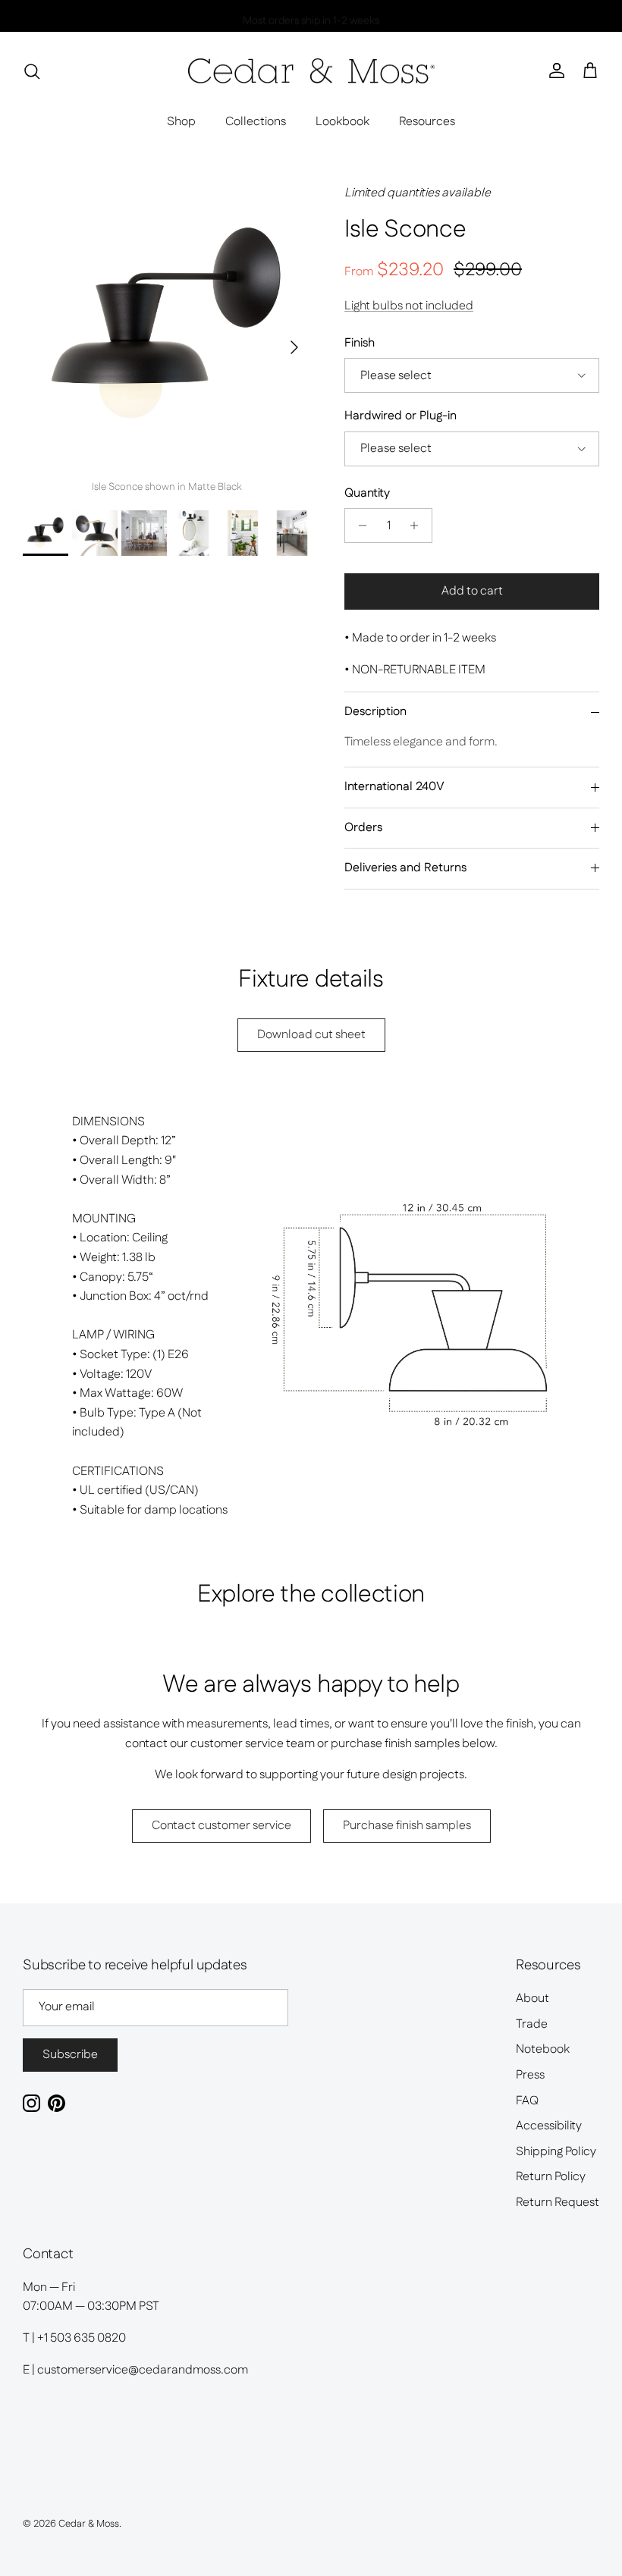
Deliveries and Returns (405, 868)
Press (530, 2075)
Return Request (558, 2203)
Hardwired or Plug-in (401, 416)
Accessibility (549, 2126)
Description (375, 712)
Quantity (367, 494)
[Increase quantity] (418, 526)
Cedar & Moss (89, 2524)
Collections (256, 122)
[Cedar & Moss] (311, 71)
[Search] (32, 71)
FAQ (527, 2101)
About (532, 1999)
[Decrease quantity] (358, 526)
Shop (181, 122)
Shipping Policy (556, 2152)
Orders (363, 828)
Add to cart (472, 591)
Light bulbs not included (409, 306)
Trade (532, 2024)
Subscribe (70, 2055)
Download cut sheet (311, 1035)
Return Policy (551, 2177)
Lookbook (342, 122)
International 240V (394, 787)
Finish (360, 344)
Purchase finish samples (407, 1826)
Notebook (543, 2049)
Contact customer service (221, 1826)
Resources (427, 122)
